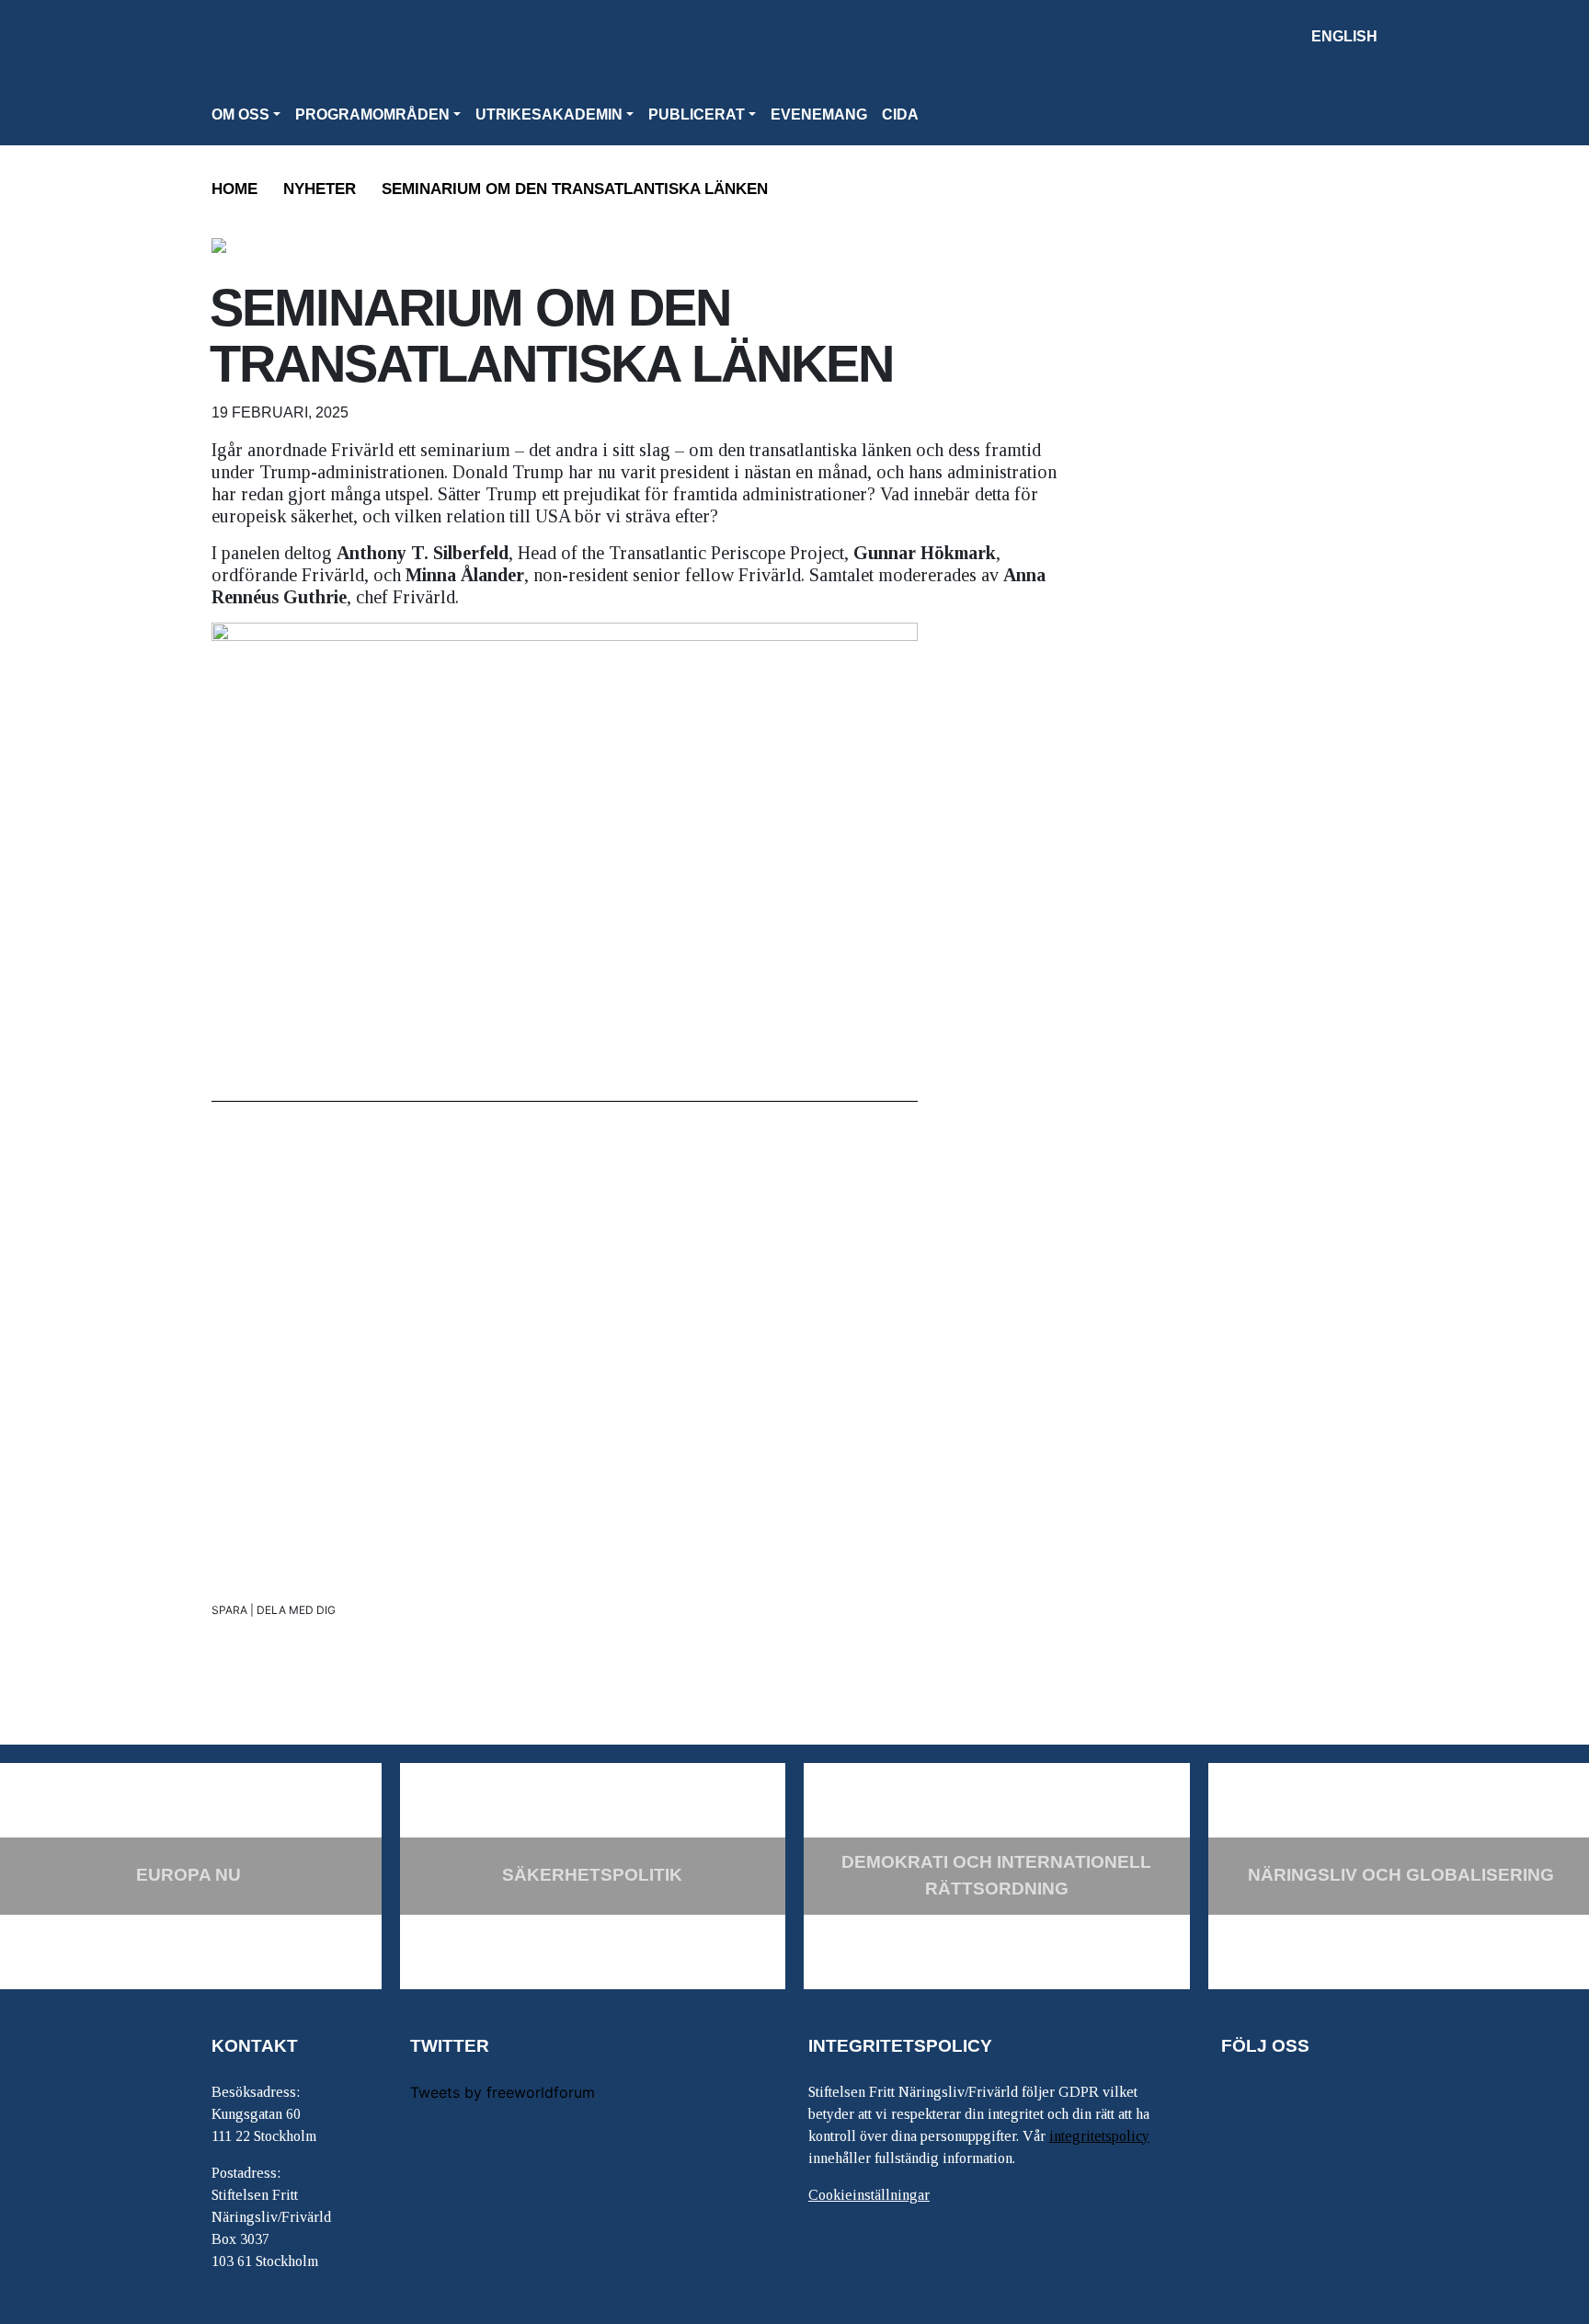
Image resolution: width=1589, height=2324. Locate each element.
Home (234, 189)
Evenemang (819, 114)
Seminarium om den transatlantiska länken (575, 189)
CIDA (900, 114)
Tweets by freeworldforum (503, 2092)
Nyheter (320, 189)
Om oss (240, 114)
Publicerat (697, 114)
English (1344, 36)
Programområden (372, 114)
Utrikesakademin (549, 114)
